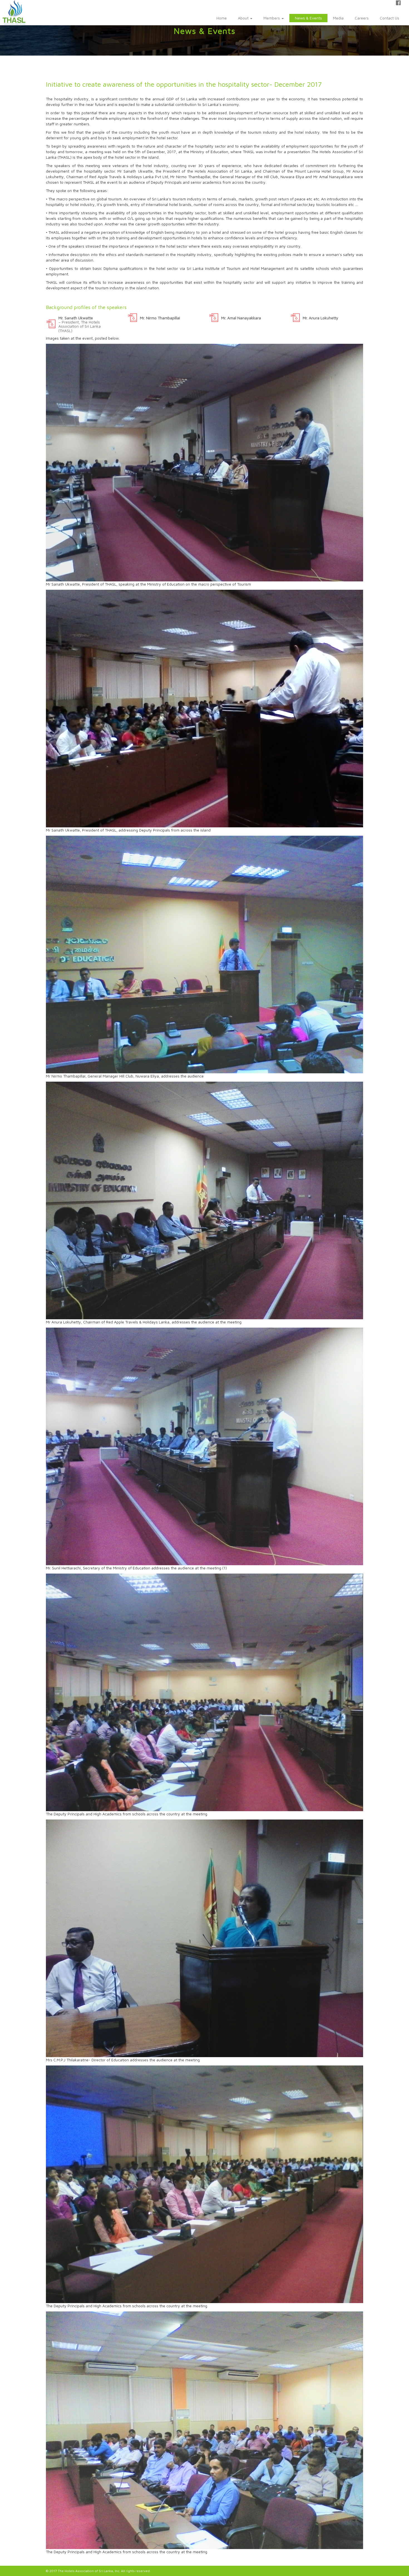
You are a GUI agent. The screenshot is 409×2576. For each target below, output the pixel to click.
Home (222, 18)
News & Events (308, 18)
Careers (362, 18)
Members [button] (272, 18)
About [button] (244, 18)
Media (338, 18)
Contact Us (390, 18)
